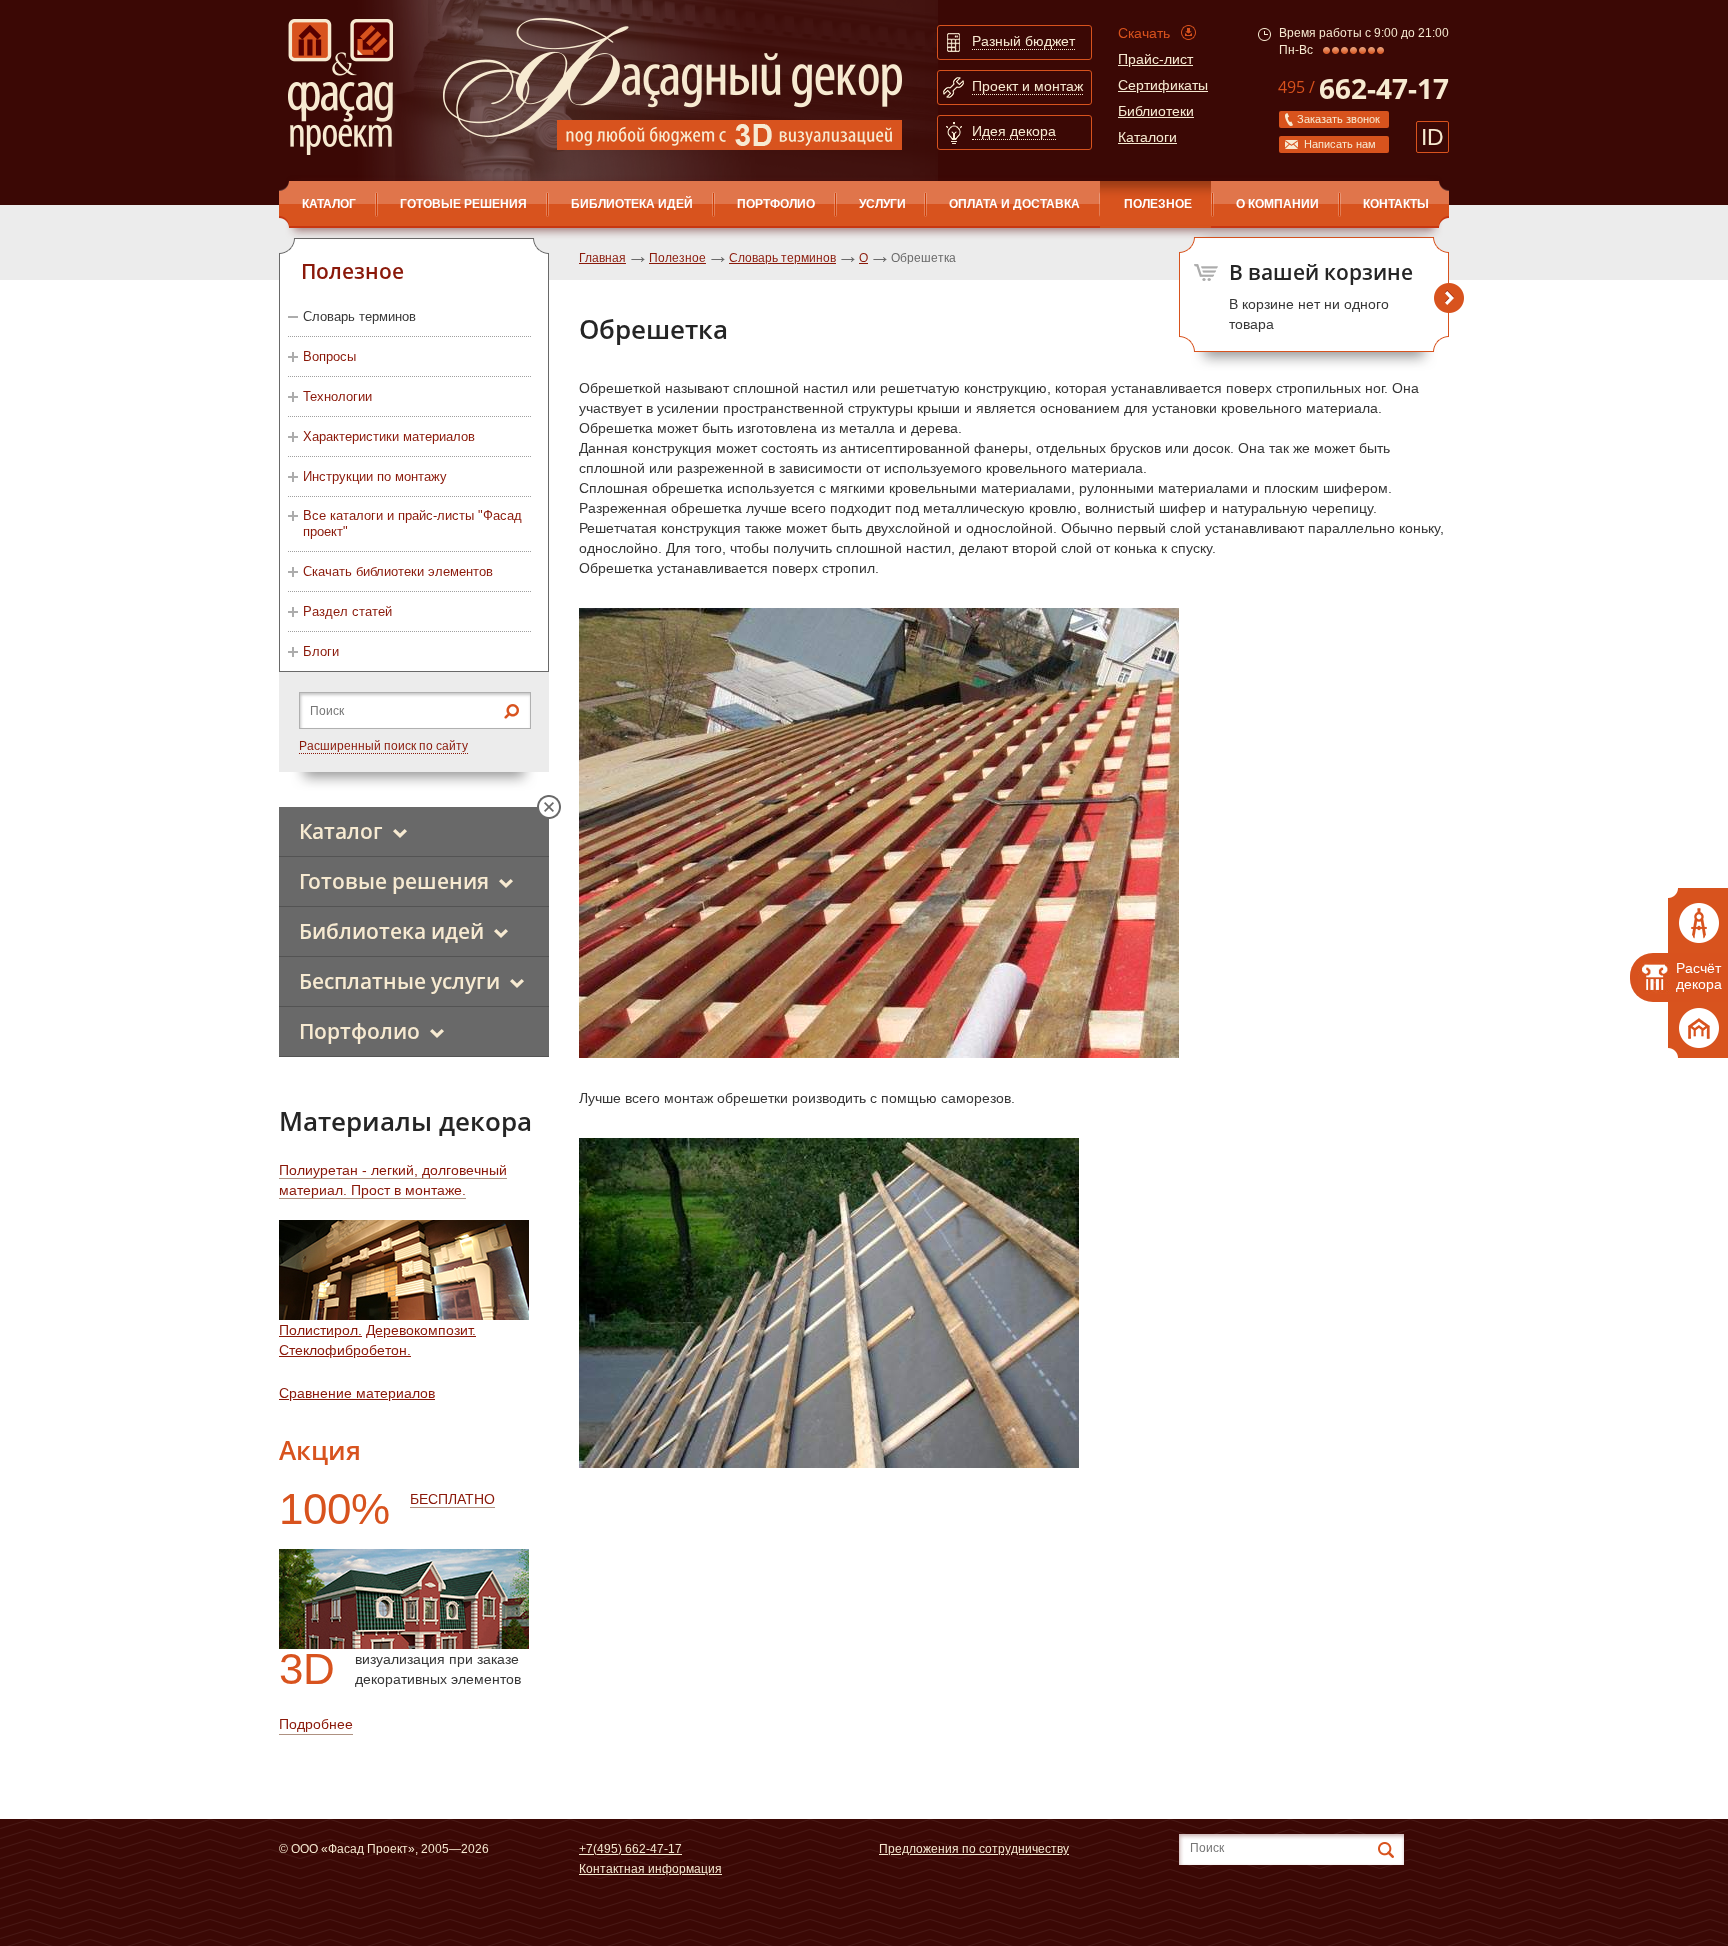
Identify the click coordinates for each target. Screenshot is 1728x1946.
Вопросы (329, 356)
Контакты (1396, 204)
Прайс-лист (1155, 59)
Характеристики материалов (389, 436)
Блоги (321, 651)
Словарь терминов (359, 316)
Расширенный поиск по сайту (383, 746)
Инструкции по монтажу (375, 476)
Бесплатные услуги (399, 981)
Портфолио (776, 204)
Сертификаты (1163, 85)
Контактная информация (650, 1869)
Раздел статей (347, 611)
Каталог (341, 831)
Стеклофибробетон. (345, 1350)
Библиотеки (1156, 111)
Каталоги (1147, 137)
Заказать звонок (1338, 119)
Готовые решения (463, 204)
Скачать (1144, 33)
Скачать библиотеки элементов (398, 571)
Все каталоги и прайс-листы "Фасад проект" (412, 523)
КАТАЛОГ (329, 204)
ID (1432, 137)
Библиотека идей (632, 204)
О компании (1277, 204)
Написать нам (1340, 144)
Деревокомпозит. (421, 1330)
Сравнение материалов (357, 1393)
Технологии (337, 396)
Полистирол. (320, 1330)
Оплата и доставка (1014, 204)
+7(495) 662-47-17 (630, 1849)
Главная (602, 258)
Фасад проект (340, 87)
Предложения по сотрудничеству (974, 1849)
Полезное (1158, 204)
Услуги (882, 204)
